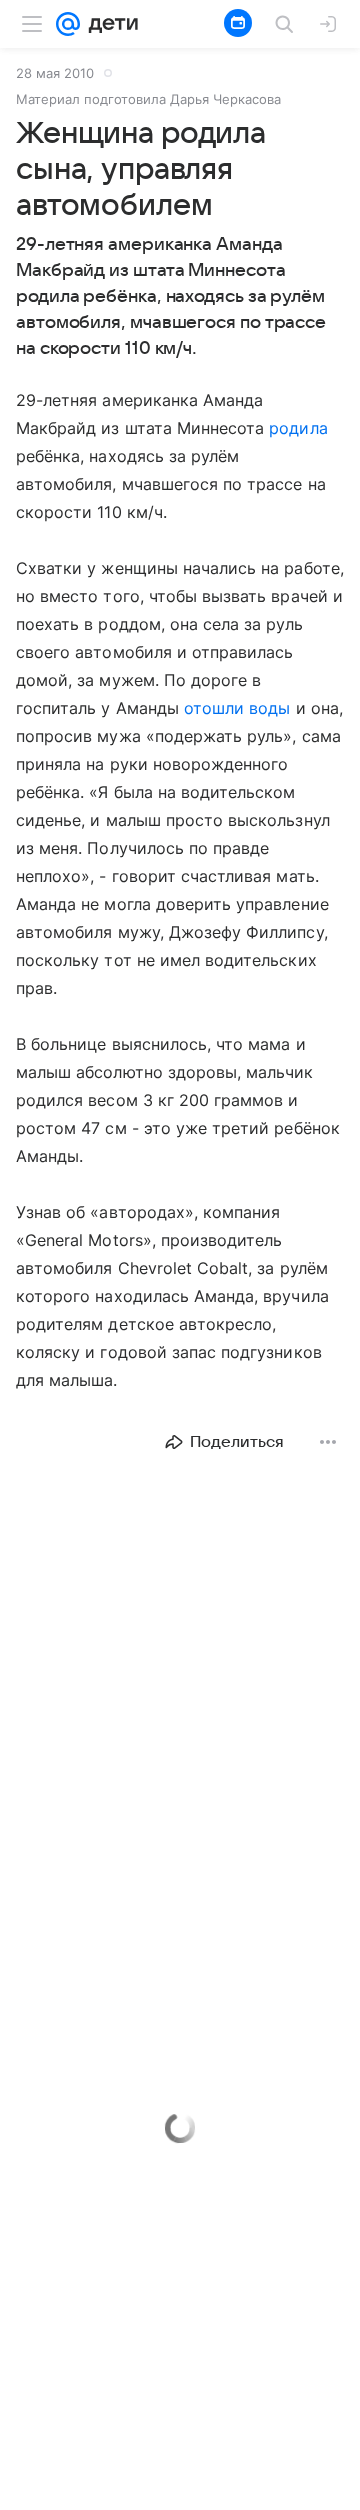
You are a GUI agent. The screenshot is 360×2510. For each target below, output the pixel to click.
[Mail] (68, 24)
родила (298, 428)
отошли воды (237, 708)
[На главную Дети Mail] (109, 24)
